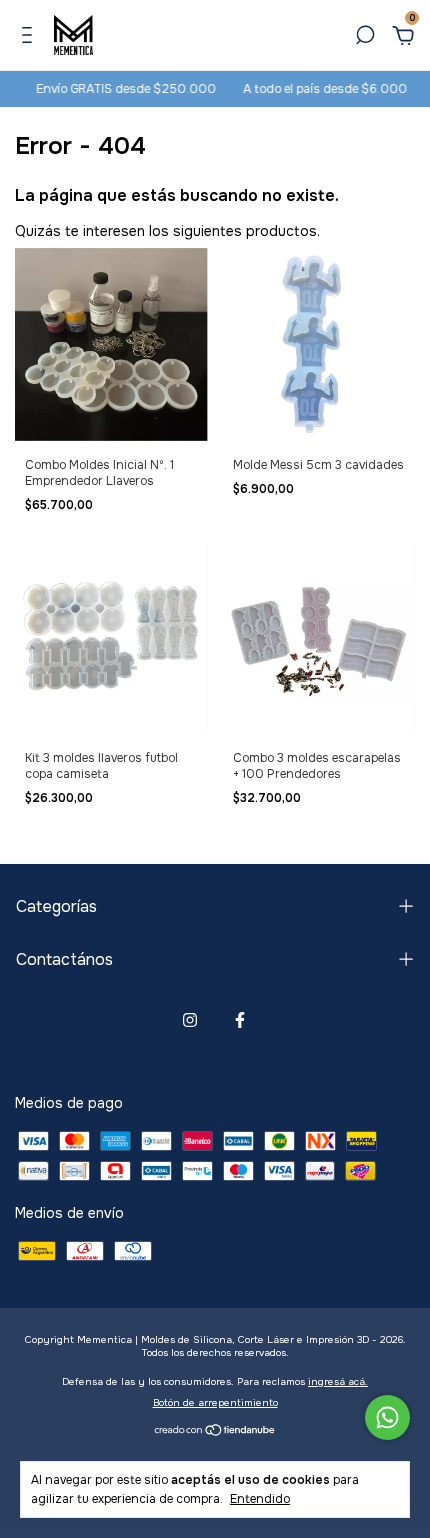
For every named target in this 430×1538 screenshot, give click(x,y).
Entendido (260, 1499)
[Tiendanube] (215, 1431)
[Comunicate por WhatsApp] (387, 1417)
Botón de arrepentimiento (215, 1402)
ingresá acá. (338, 1381)
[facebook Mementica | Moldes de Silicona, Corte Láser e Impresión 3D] (240, 1020)
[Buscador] (365, 38)
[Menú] (30, 38)
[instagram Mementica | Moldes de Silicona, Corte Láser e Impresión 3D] (190, 1020)
